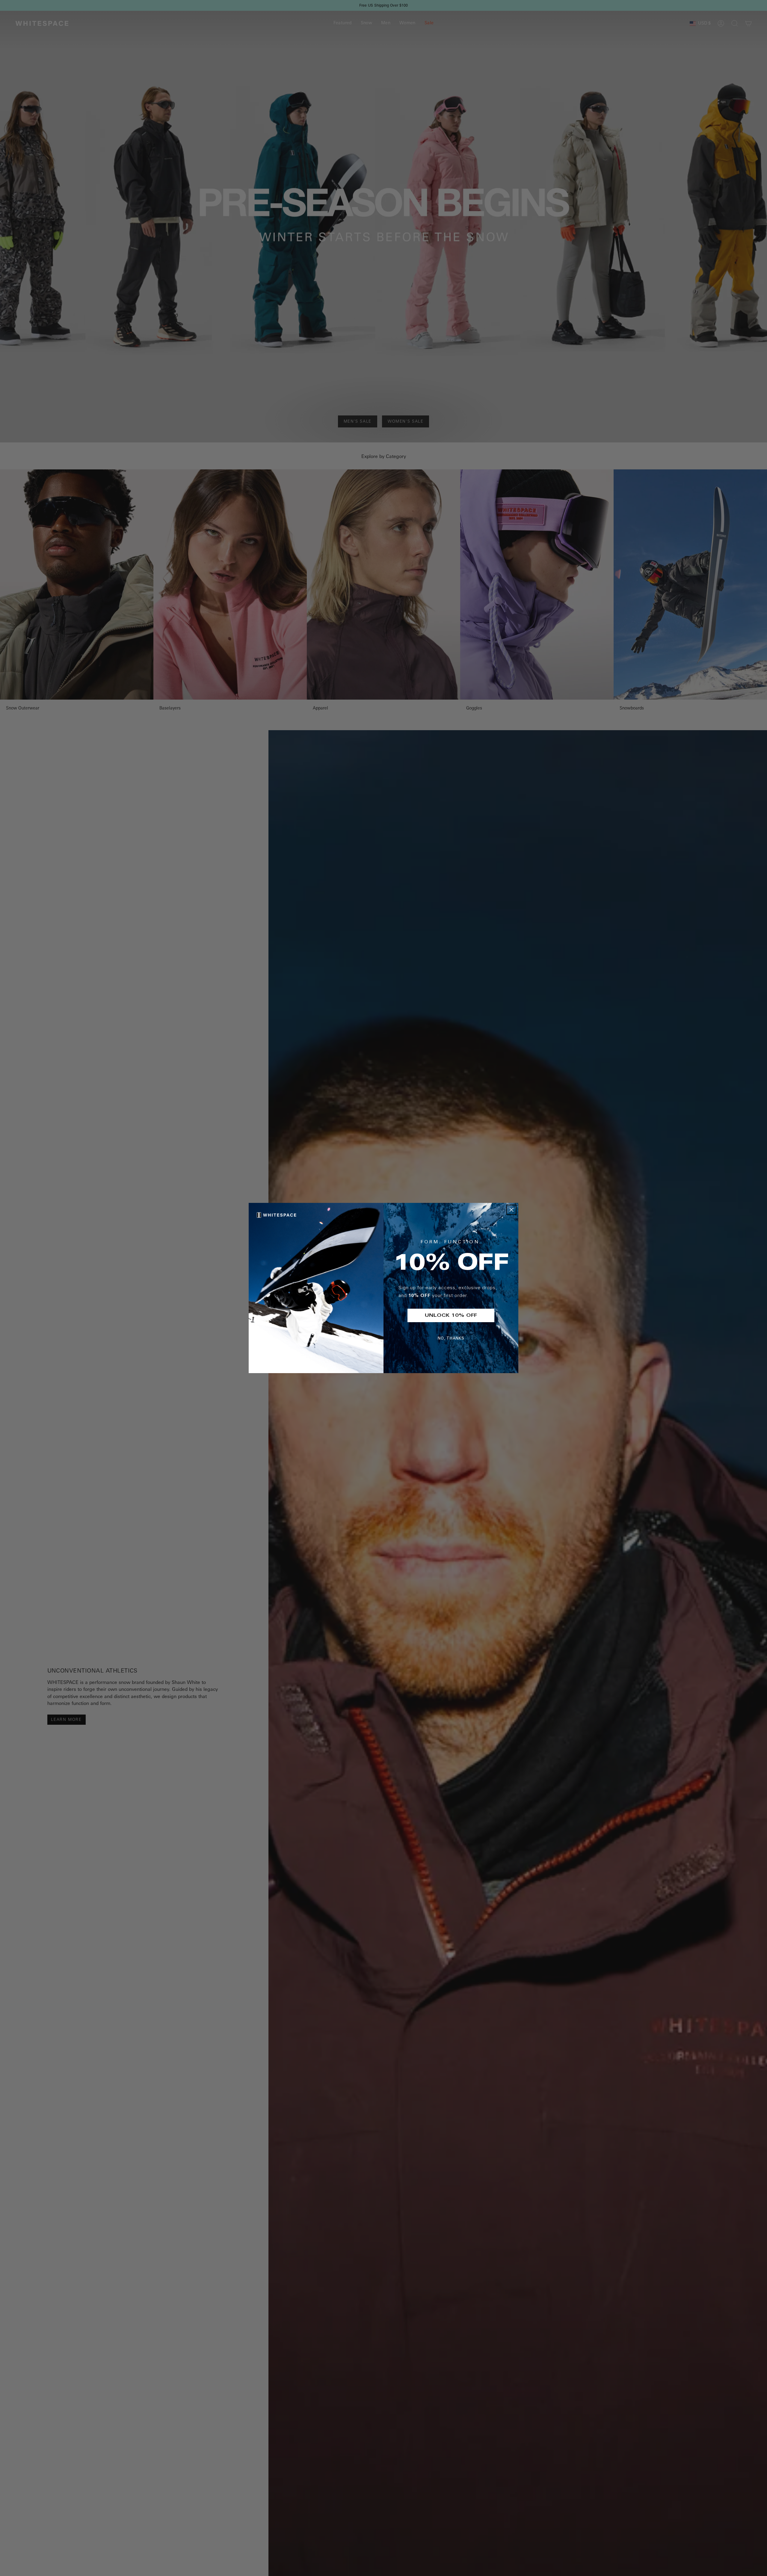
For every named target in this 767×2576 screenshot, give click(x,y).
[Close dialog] (511, 1210)
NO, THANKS (451, 1339)
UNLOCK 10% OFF (451, 1316)
